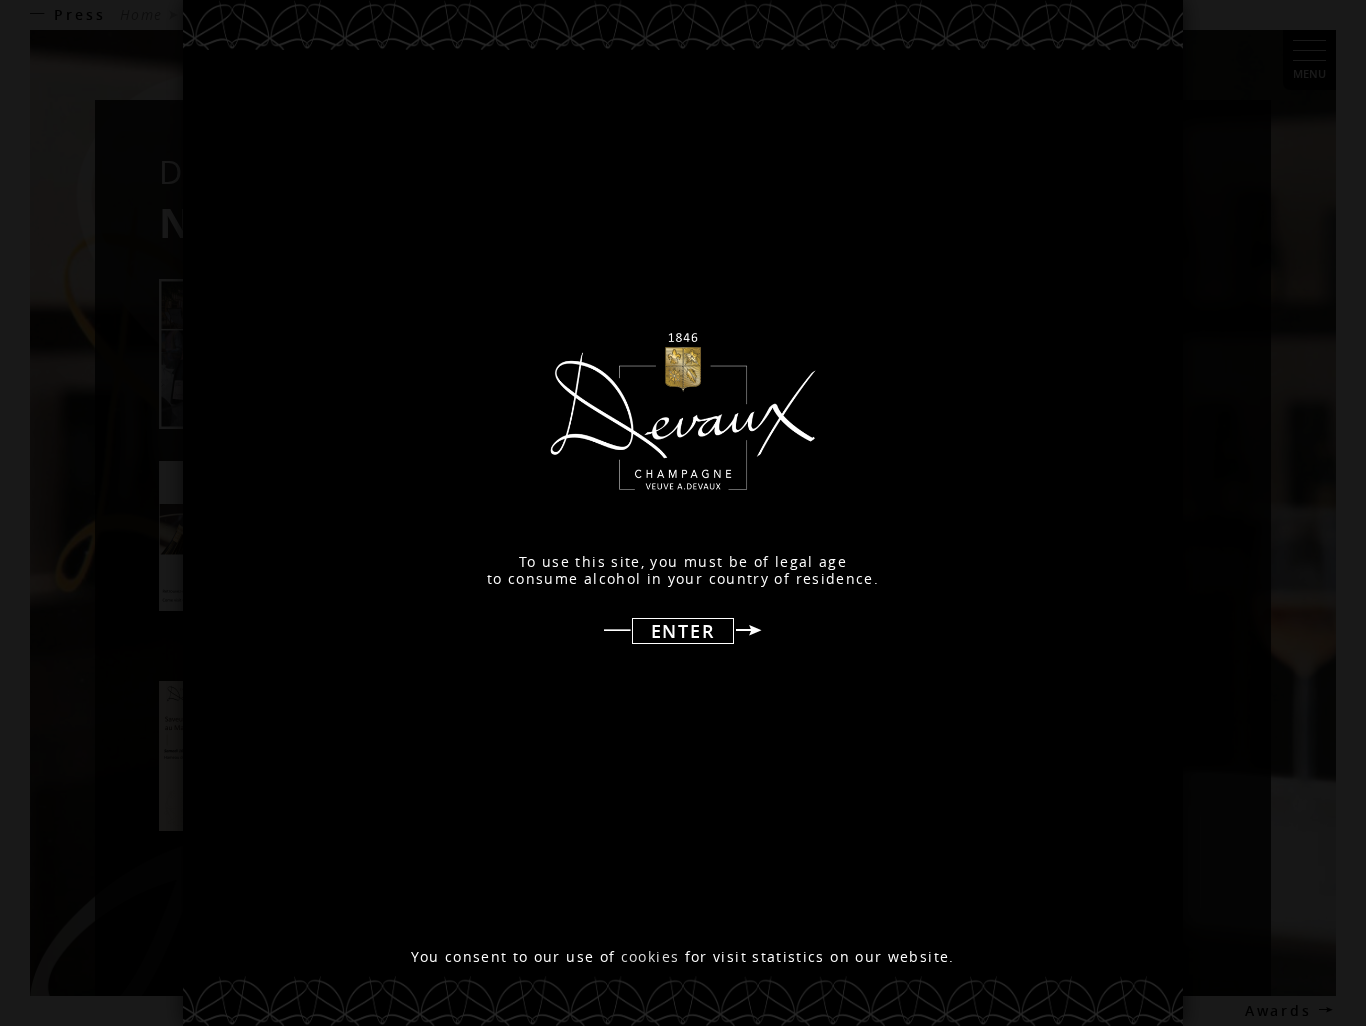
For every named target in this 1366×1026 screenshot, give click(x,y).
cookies (650, 957)
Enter (683, 631)
